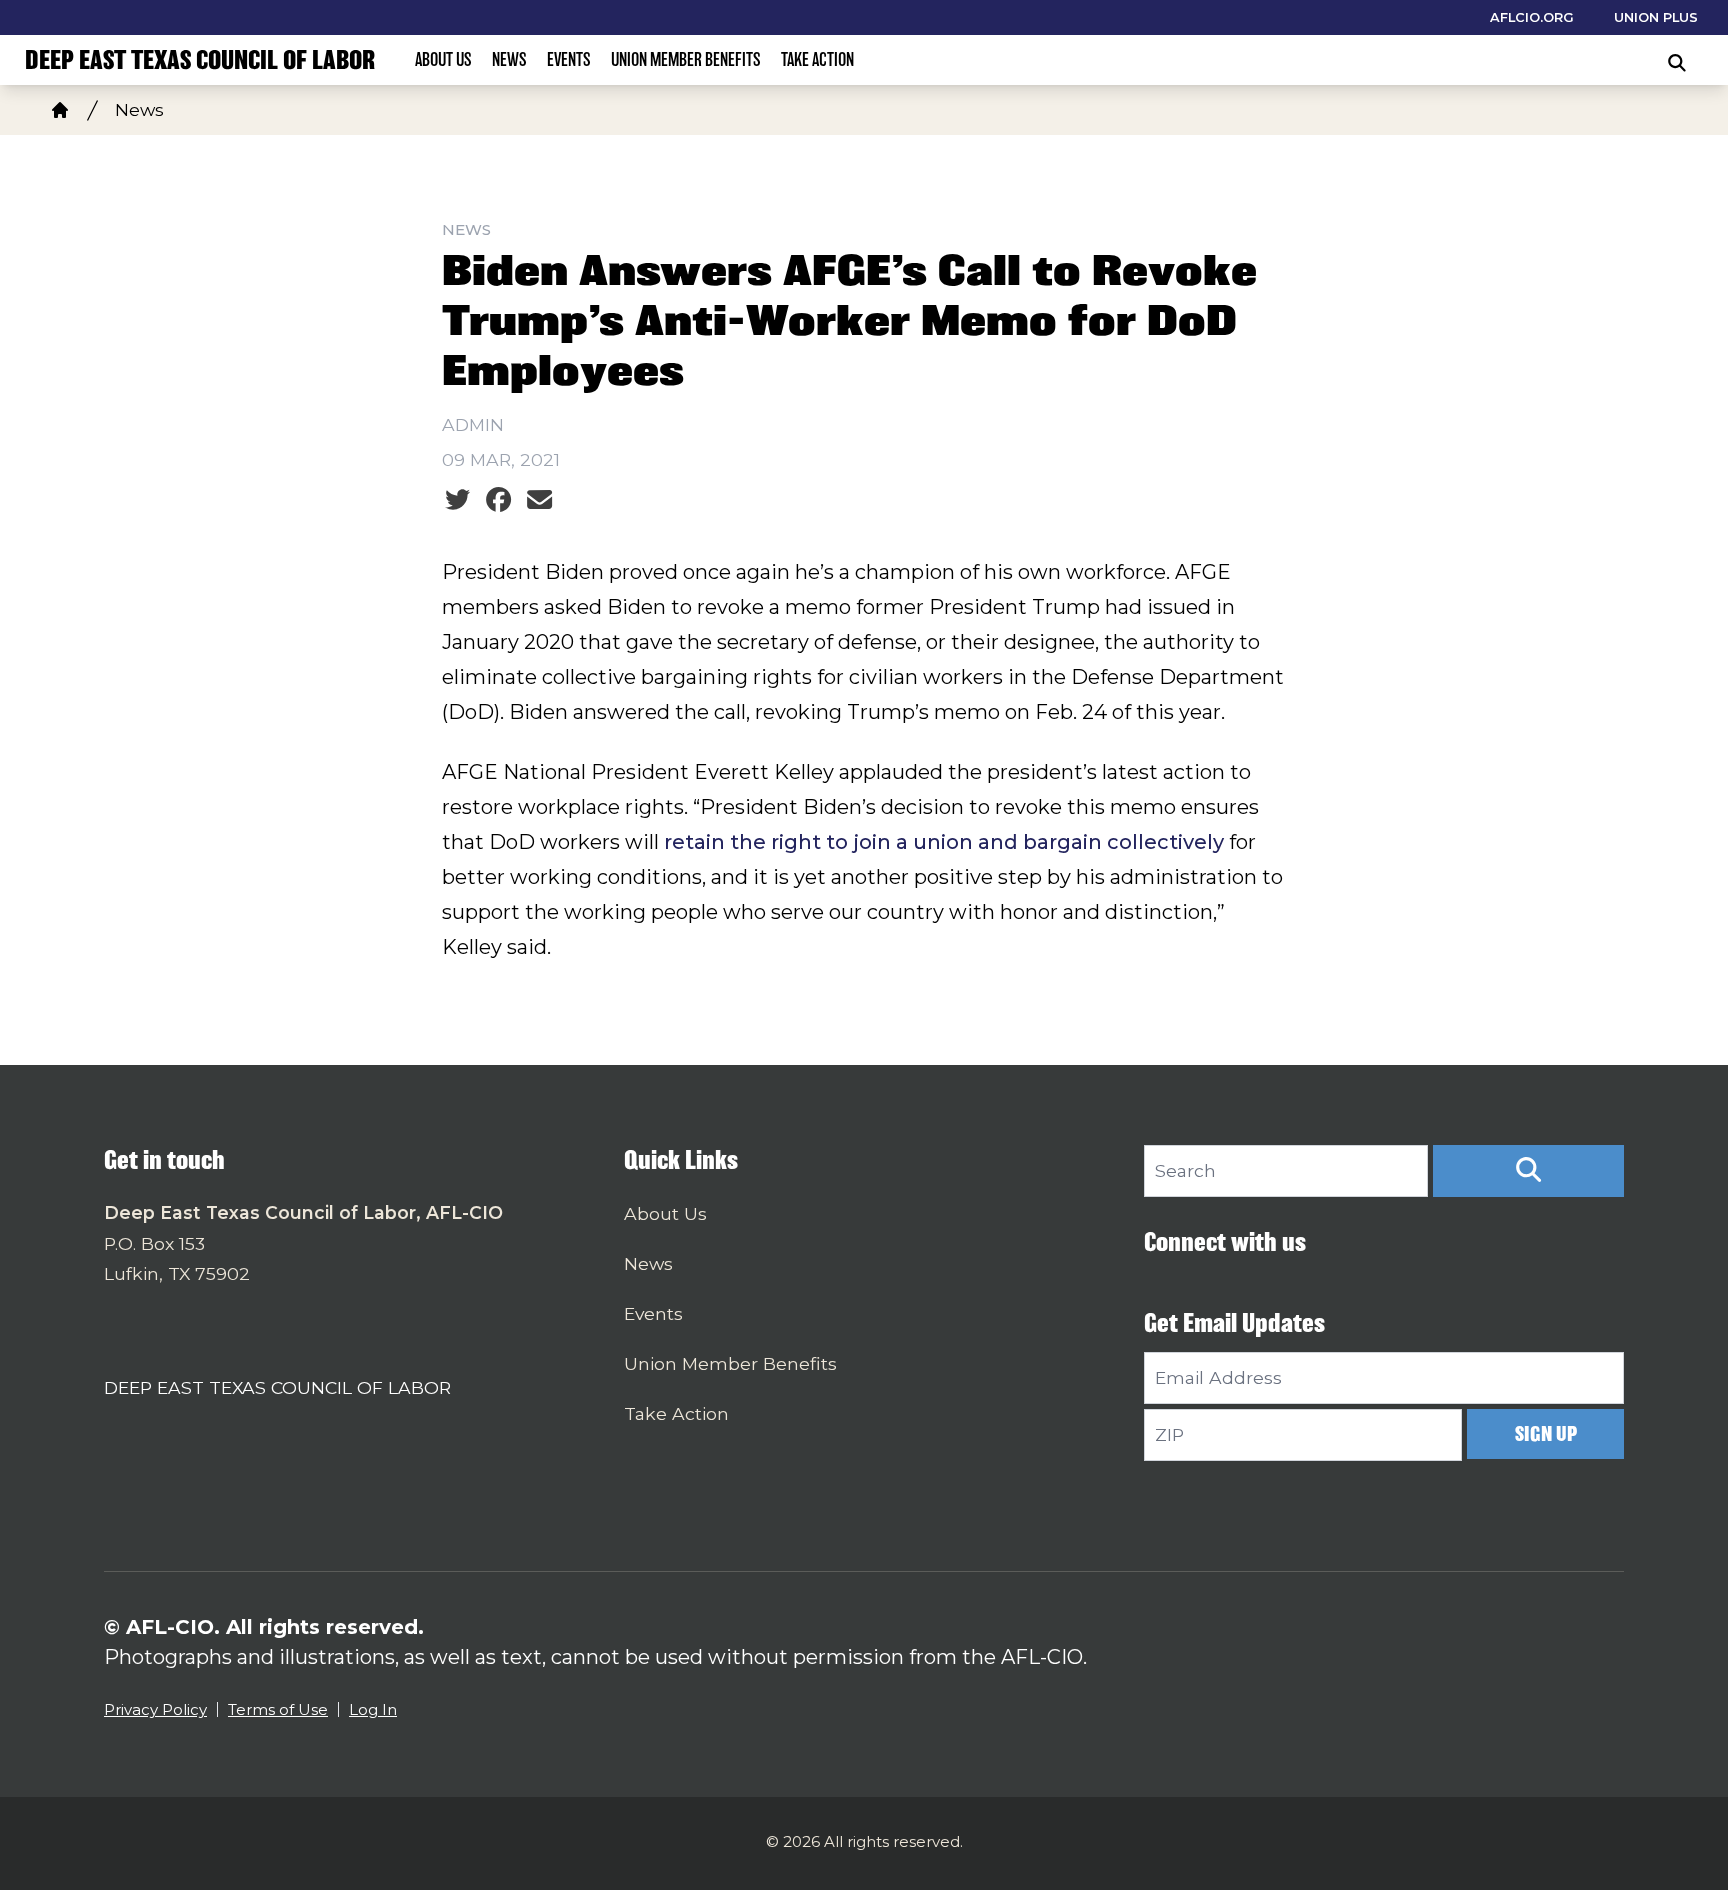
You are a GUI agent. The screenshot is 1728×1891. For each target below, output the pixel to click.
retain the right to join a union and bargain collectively (944, 842)
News (509, 59)
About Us (443, 59)
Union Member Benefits (686, 59)
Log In (373, 1709)
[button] (1528, 1171)
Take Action (817, 59)
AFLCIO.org (1532, 17)
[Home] (60, 110)
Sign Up (1546, 1433)
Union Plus (1656, 17)
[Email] (539, 500)
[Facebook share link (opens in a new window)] (498, 500)
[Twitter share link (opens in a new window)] (457, 500)
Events (569, 59)
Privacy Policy (155, 1709)
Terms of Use (278, 1709)
